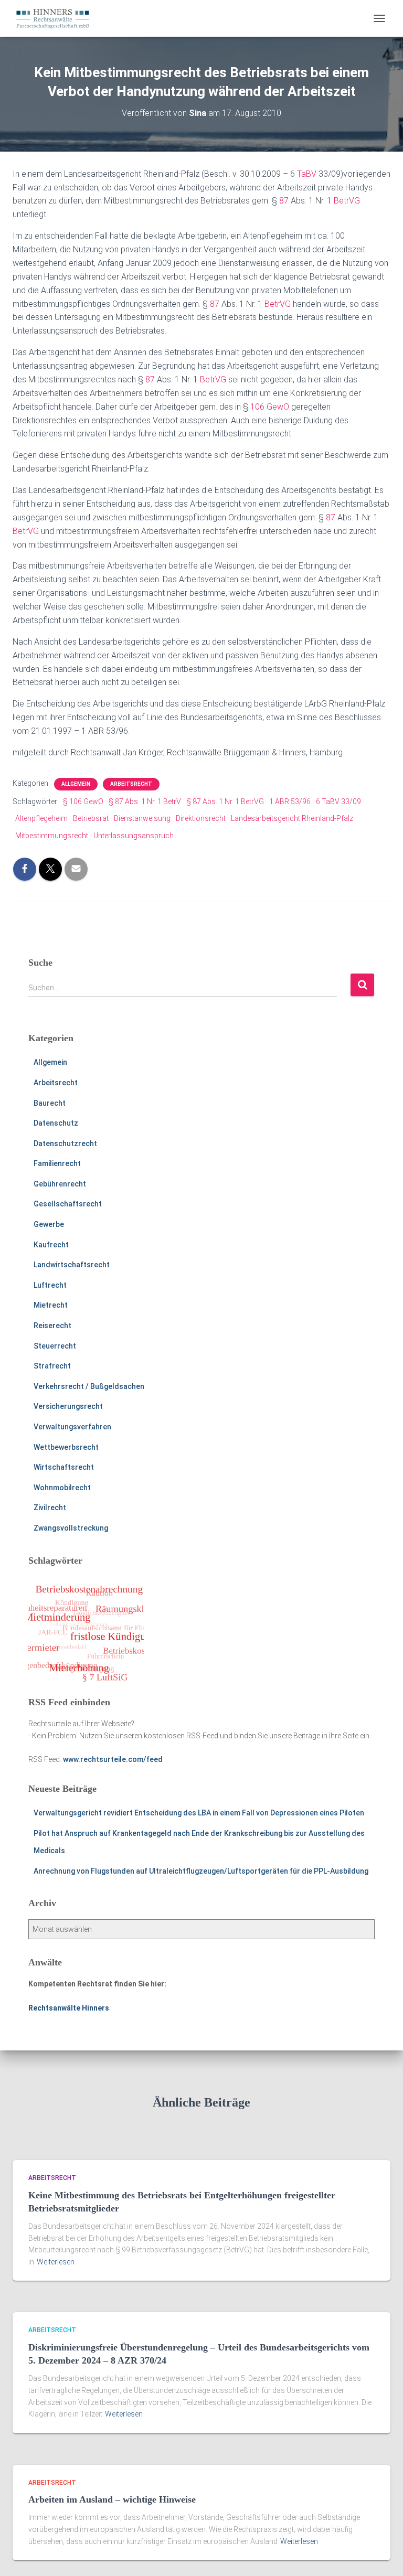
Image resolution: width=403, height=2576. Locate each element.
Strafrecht (52, 1366)
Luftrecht (50, 1285)
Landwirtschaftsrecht (72, 1265)
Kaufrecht (51, 1245)
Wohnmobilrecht (62, 1488)
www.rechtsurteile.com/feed (113, 1759)
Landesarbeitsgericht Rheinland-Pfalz (292, 818)
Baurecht (50, 1103)
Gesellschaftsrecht (68, 1204)
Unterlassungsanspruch (134, 836)
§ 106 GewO (83, 801)
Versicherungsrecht (68, 1406)
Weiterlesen (56, 2262)
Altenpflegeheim (41, 818)
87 (284, 201)
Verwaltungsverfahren (72, 1427)
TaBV (307, 174)
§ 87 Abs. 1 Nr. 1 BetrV (145, 801)
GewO (278, 407)
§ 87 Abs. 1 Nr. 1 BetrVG (225, 801)
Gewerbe (49, 1224)
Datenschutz (56, 1123)
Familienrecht (57, 1163)
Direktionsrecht (201, 818)
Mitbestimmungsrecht (52, 836)
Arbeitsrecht (131, 784)
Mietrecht (51, 1305)
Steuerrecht (55, 1346)
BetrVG (347, 201)
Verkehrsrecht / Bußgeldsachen (89, 1386)
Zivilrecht (50, 1508)
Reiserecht (52, 1326)
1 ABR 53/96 (290, 801)
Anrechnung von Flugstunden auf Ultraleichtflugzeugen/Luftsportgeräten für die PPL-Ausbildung (201, 1871)
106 (257, 407)
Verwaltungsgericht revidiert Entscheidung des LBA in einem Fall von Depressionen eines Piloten (199, 1813)
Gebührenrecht (60, 1184)
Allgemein (76, 784)
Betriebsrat (91, 818)
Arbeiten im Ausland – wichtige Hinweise (112, 2499)
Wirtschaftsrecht (64, 1467)
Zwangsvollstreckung (71, 1528)
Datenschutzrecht (65, 1143)
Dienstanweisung (142, 818)
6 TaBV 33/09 (338, 801)
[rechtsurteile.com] (57, 18)
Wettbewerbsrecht (66, 1447)
